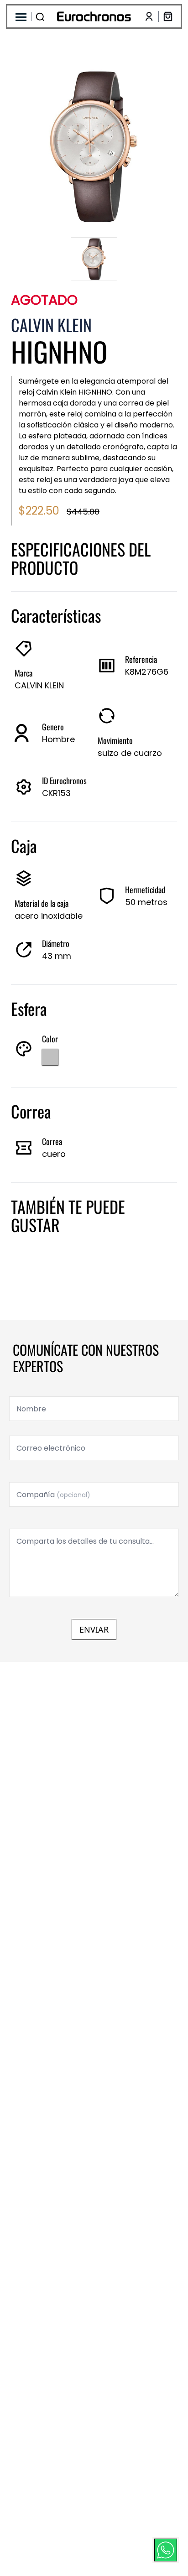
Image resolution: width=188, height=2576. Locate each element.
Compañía (53, 1495)
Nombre (31, 1409)
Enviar (94, 1629)
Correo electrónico (51, 1448)
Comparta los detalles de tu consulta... (85, 1541)
